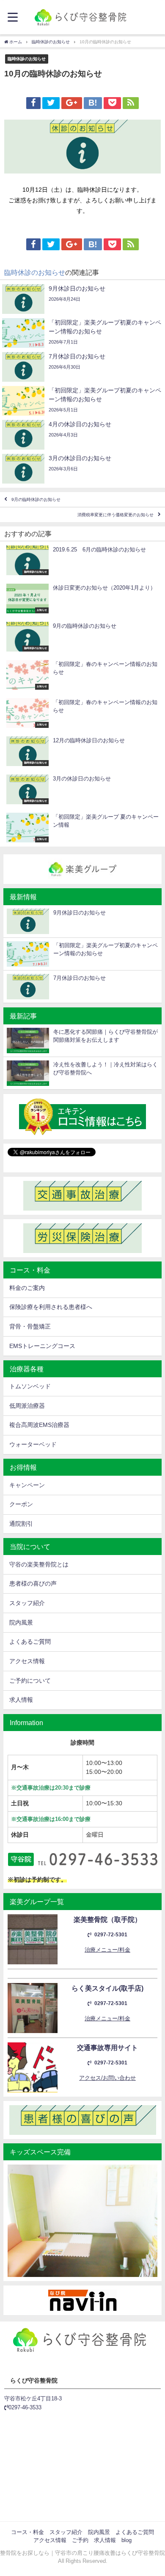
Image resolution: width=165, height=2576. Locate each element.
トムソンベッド (30, 1386)
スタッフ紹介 (27, 1603)
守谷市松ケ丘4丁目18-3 (33, 2398)
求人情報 (21, 1700)
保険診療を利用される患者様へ (51, 1307)
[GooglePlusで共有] (71, 103)
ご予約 (80, 2540)
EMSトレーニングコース (42, 1346)
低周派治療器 (27, 1406)
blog (126, 2540)
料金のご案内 (27, 1288)
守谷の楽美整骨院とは (39, 1564)
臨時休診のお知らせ (27, 59)
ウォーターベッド (33, 1444)
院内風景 (21, 1622)
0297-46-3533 (25, 2407)
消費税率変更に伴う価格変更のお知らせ (115, 515)
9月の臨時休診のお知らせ (36, 499)
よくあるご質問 (30, 1642)
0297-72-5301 (111, 1935)
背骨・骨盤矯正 (30, 1326)
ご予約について (30, 1681)
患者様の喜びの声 (33, 1583)
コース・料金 (27, 2532)
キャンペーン (27, 1485)
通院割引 (21, 1524)
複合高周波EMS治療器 (39, 1425)
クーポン (21, 1504)
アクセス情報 (27, 1661)
